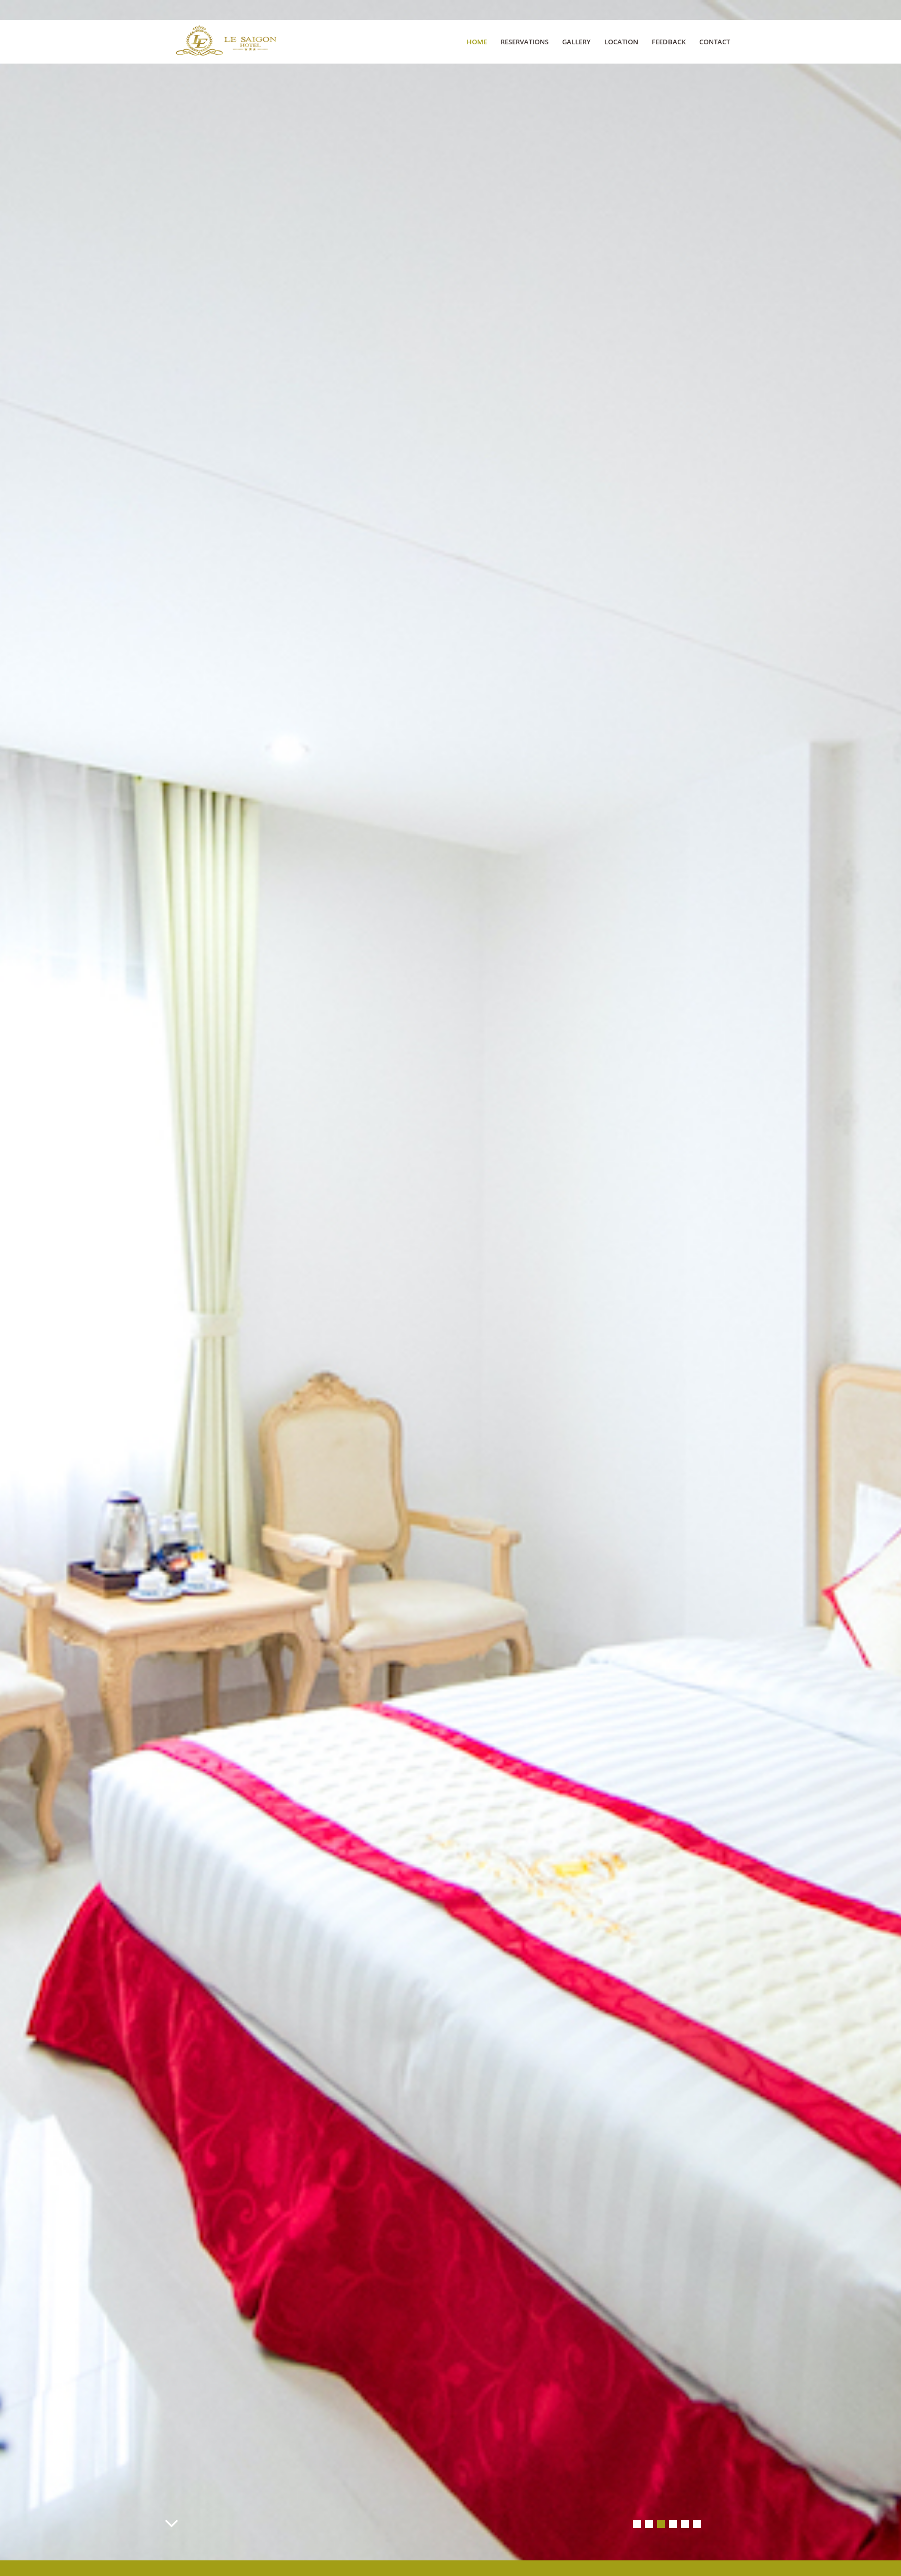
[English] (716, 9)
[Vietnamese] (730, 9)
